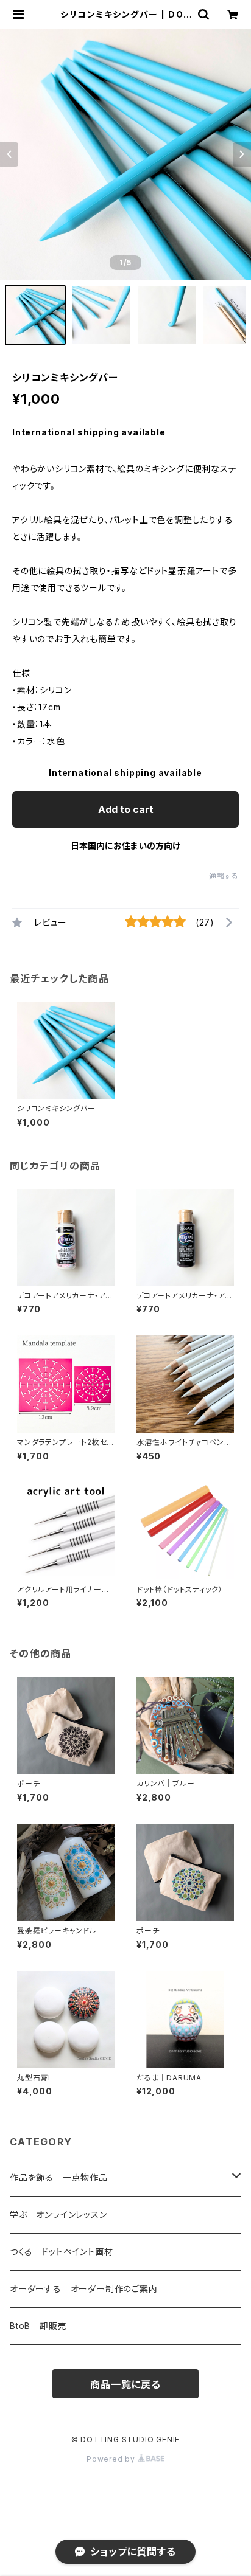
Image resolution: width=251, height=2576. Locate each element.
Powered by (112, 2459)
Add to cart (126, 809)
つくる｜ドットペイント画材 (61, 2252)
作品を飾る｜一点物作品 (59, 2177)
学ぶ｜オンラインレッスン (58, 2214)
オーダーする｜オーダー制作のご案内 (84, 2289)
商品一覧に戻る (125, 2384)
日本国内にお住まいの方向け (125, 846)
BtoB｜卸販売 (38, 2326)
